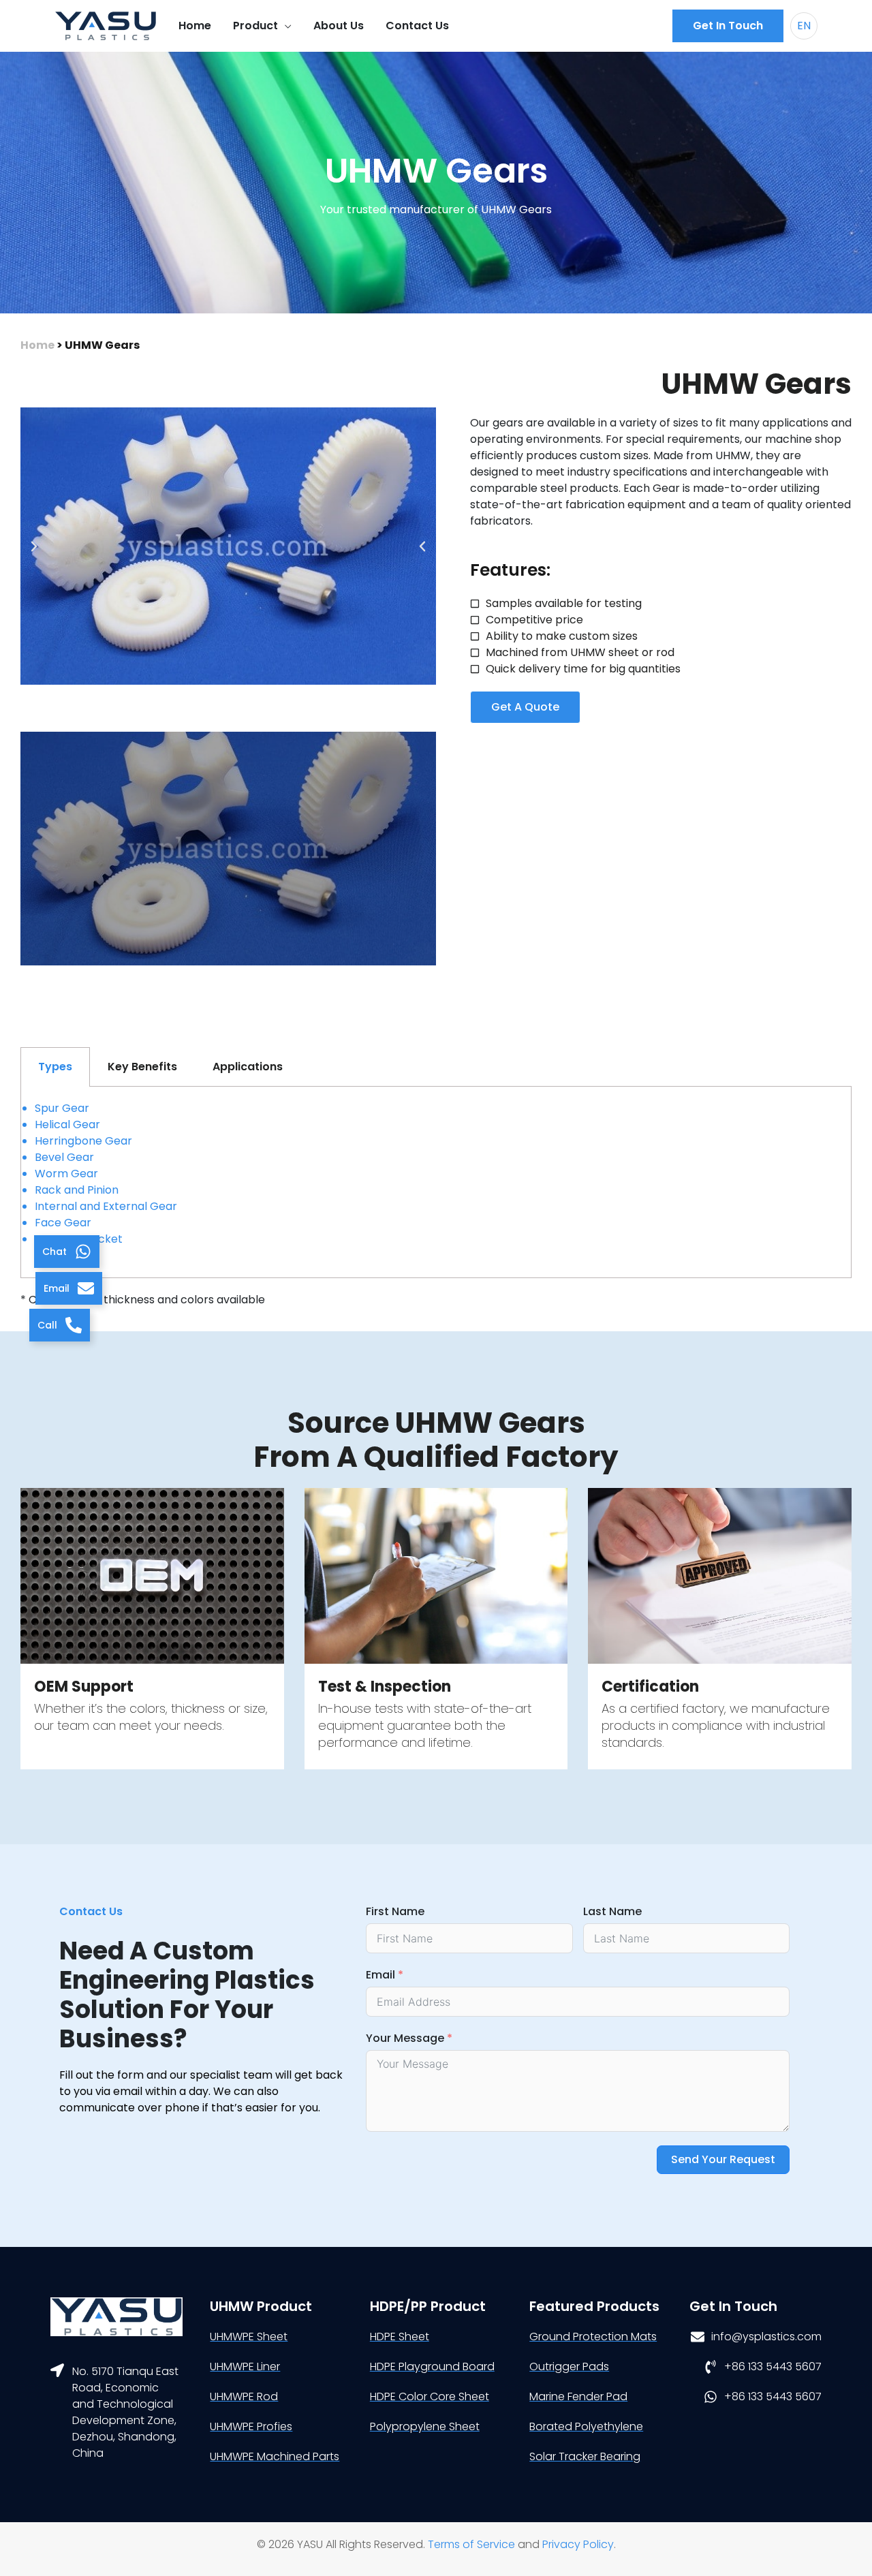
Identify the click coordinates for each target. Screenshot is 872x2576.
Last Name (612, 1911)
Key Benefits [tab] (142, 1067)
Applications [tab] (248, 1067)
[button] (728, 26)
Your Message (405, 2038)
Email (380, 1975)
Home (37, 345)
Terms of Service (471, 2544)
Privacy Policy (578, 2544)
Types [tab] (55, 1067)
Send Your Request (723, 2159)
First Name (395, 1911)
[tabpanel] (436, 1182)
